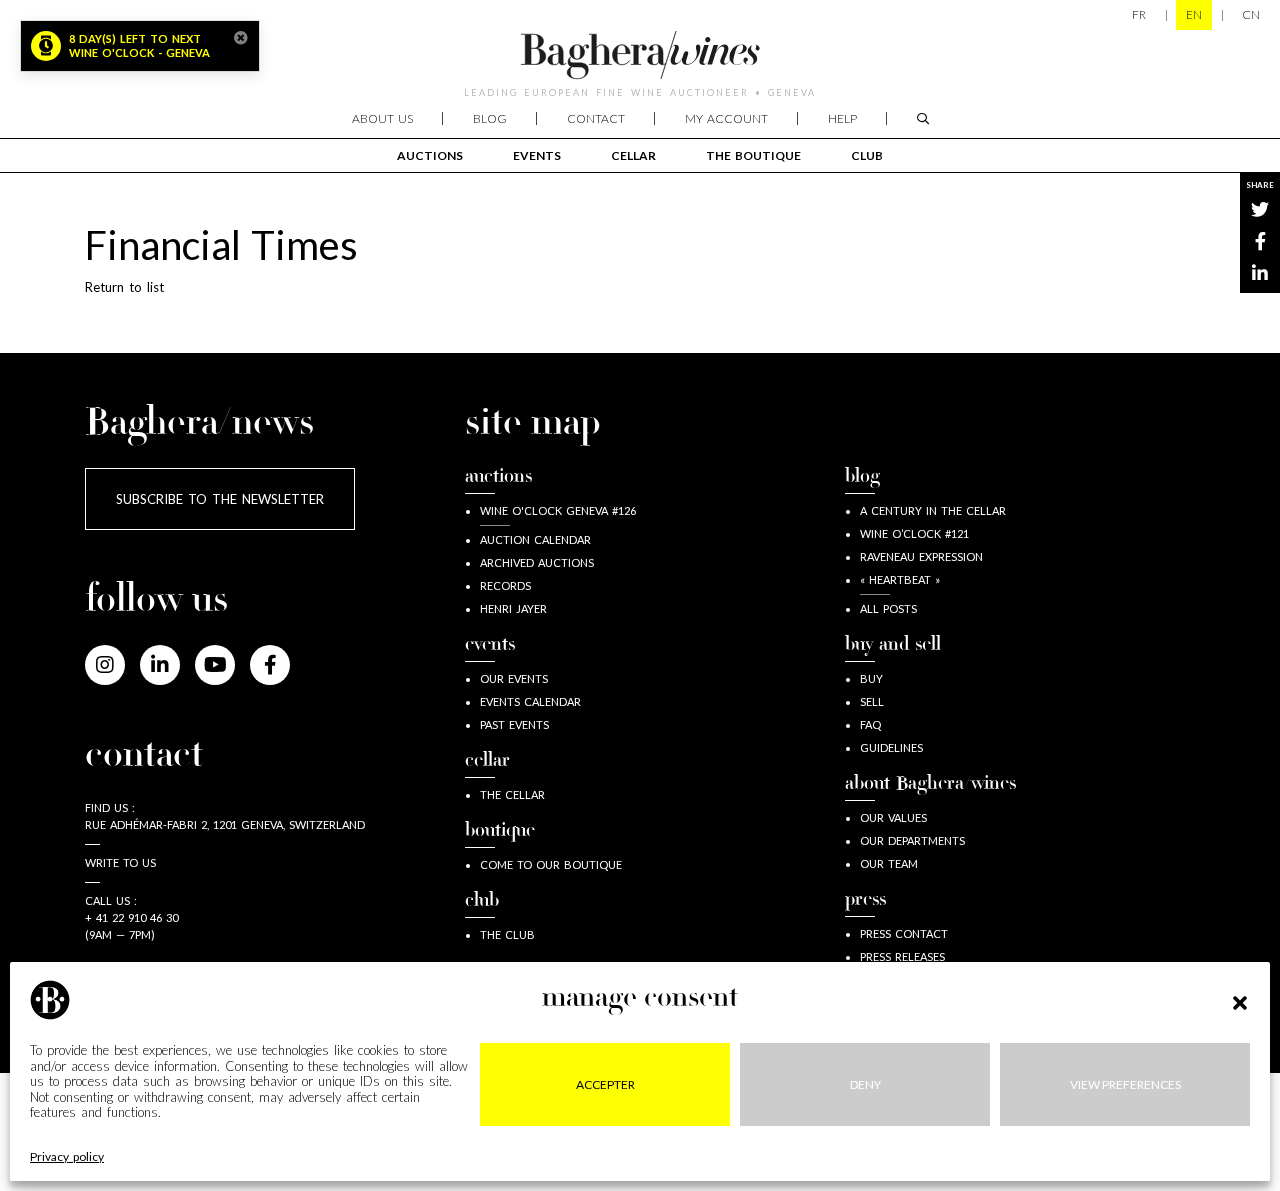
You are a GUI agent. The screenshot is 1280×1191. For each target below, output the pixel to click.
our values (893, 817)
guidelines (891, 747)
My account (726, 118)
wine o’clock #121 (914, 533)
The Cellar (512, 794)
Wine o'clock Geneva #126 (558, 510)
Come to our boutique (551, 864)
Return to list (124, 287)
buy (871, 678)
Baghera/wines (640, 55)
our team (889, 863)
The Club (507, 934)
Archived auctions (537, 562)
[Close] (241, 38)
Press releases (902, 956)
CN (1251, 14)
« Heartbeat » (900, 579)
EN (1194, 14)
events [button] (537, 155)
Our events (514, 678)
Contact (596, 118)
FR (1139, 14)
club (867, 155)
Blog (490, 118)
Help (842, 118)
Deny (865, 1083)
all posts (888, 608)
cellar (633, 155)
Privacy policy (67, 1156)
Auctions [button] (430, 155)
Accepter (605, 1083)
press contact (904, 933)
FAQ (870, 724)
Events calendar (530, 701)
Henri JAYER (513, 608)
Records (505, 585)
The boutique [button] (753, 155)
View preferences (1125, 1083)
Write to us (120, 862)
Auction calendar (535, 539)
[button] (1240, 1000)
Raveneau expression (921, 556)
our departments (912, 840)
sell (872, 701)
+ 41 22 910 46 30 (131, 917)
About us (382, 118)
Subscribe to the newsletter (220, 499)
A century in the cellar (933, 510)
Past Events (514, 724)
